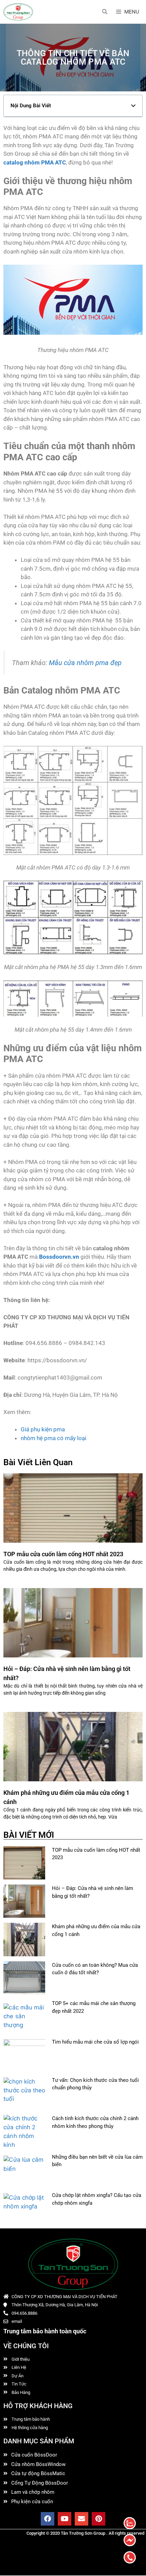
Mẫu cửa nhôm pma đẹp (85, 663)
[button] (133, 106)
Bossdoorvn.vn (59, 1257)
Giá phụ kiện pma (43, 1429)
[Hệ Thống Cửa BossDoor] (18, 12)
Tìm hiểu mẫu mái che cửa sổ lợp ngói (95, 2042)
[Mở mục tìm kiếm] (105, 12)
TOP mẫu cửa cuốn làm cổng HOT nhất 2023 (63, 1554)
